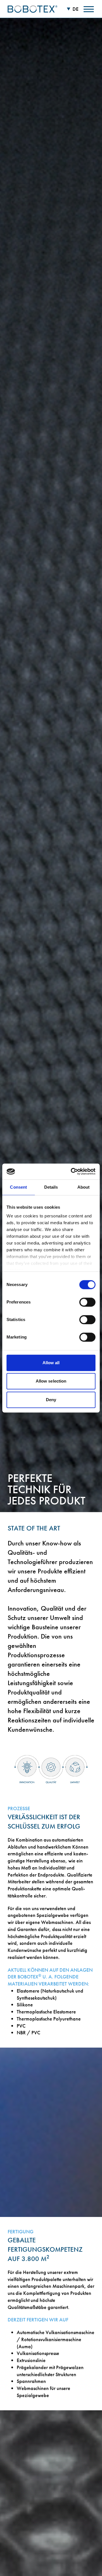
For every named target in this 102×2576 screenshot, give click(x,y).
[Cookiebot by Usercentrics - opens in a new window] (72, 1171)
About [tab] (84, 1187)
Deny (51, 1400)
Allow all (51, 1363)
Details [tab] (51, 1187)
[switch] (87, 1302)
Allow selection (51, 1381)
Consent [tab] (18, 1187)
